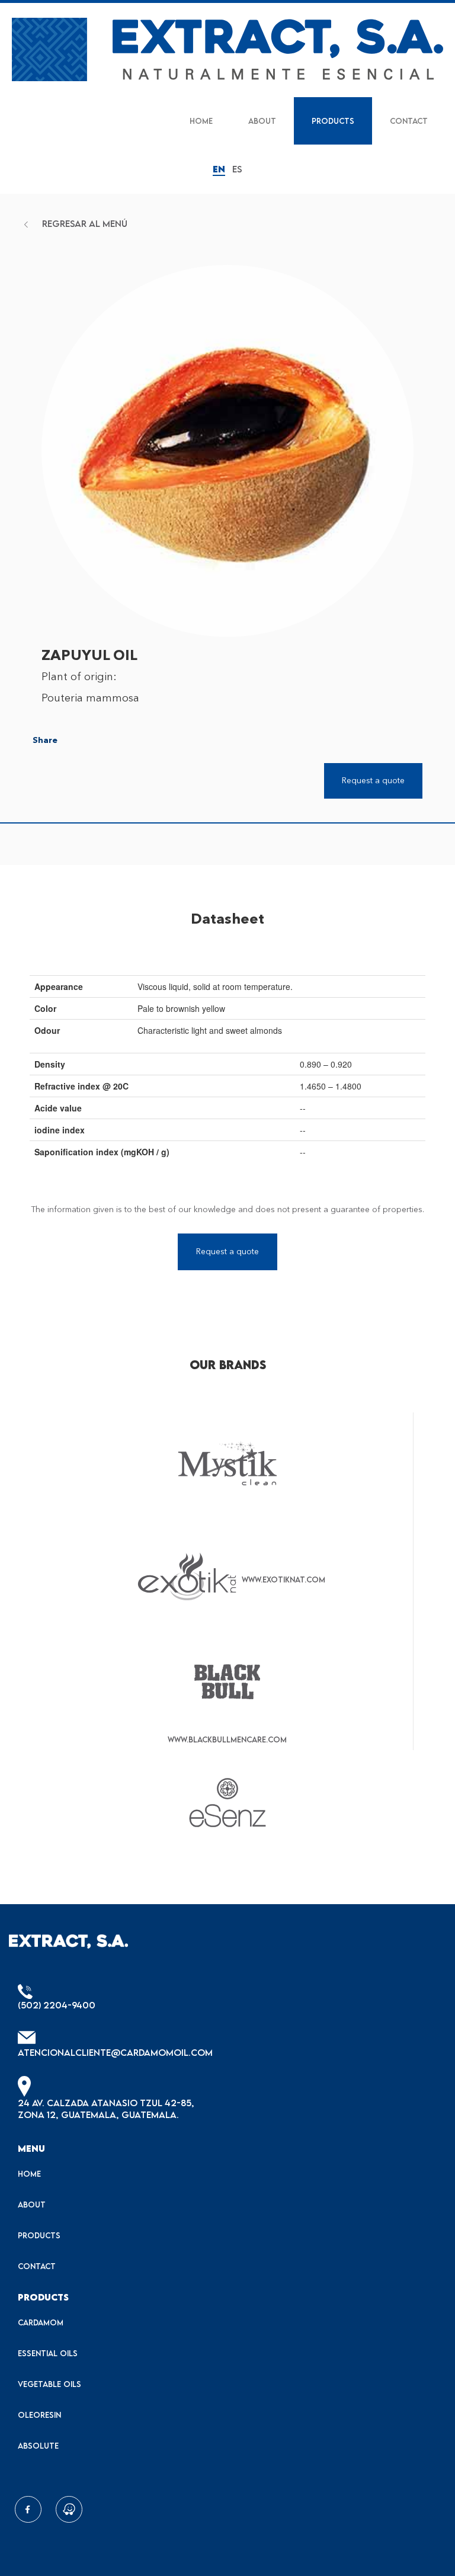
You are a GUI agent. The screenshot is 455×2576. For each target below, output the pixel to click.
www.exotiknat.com (283, 1579)
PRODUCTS (333, 121)
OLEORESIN (39, 2415)
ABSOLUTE (38, 2446)
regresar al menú (84, 223)
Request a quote (227, 1252)
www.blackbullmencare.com (227, 1739)
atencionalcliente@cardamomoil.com (115, 2052)
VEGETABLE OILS (49, 2384)
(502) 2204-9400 (57, 2005)
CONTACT (409, 121)
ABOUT (262, 121)
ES (237, 169)
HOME (201, 121)
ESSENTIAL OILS (48, 2353)
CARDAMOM (41, 2322)
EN (219, 169)
